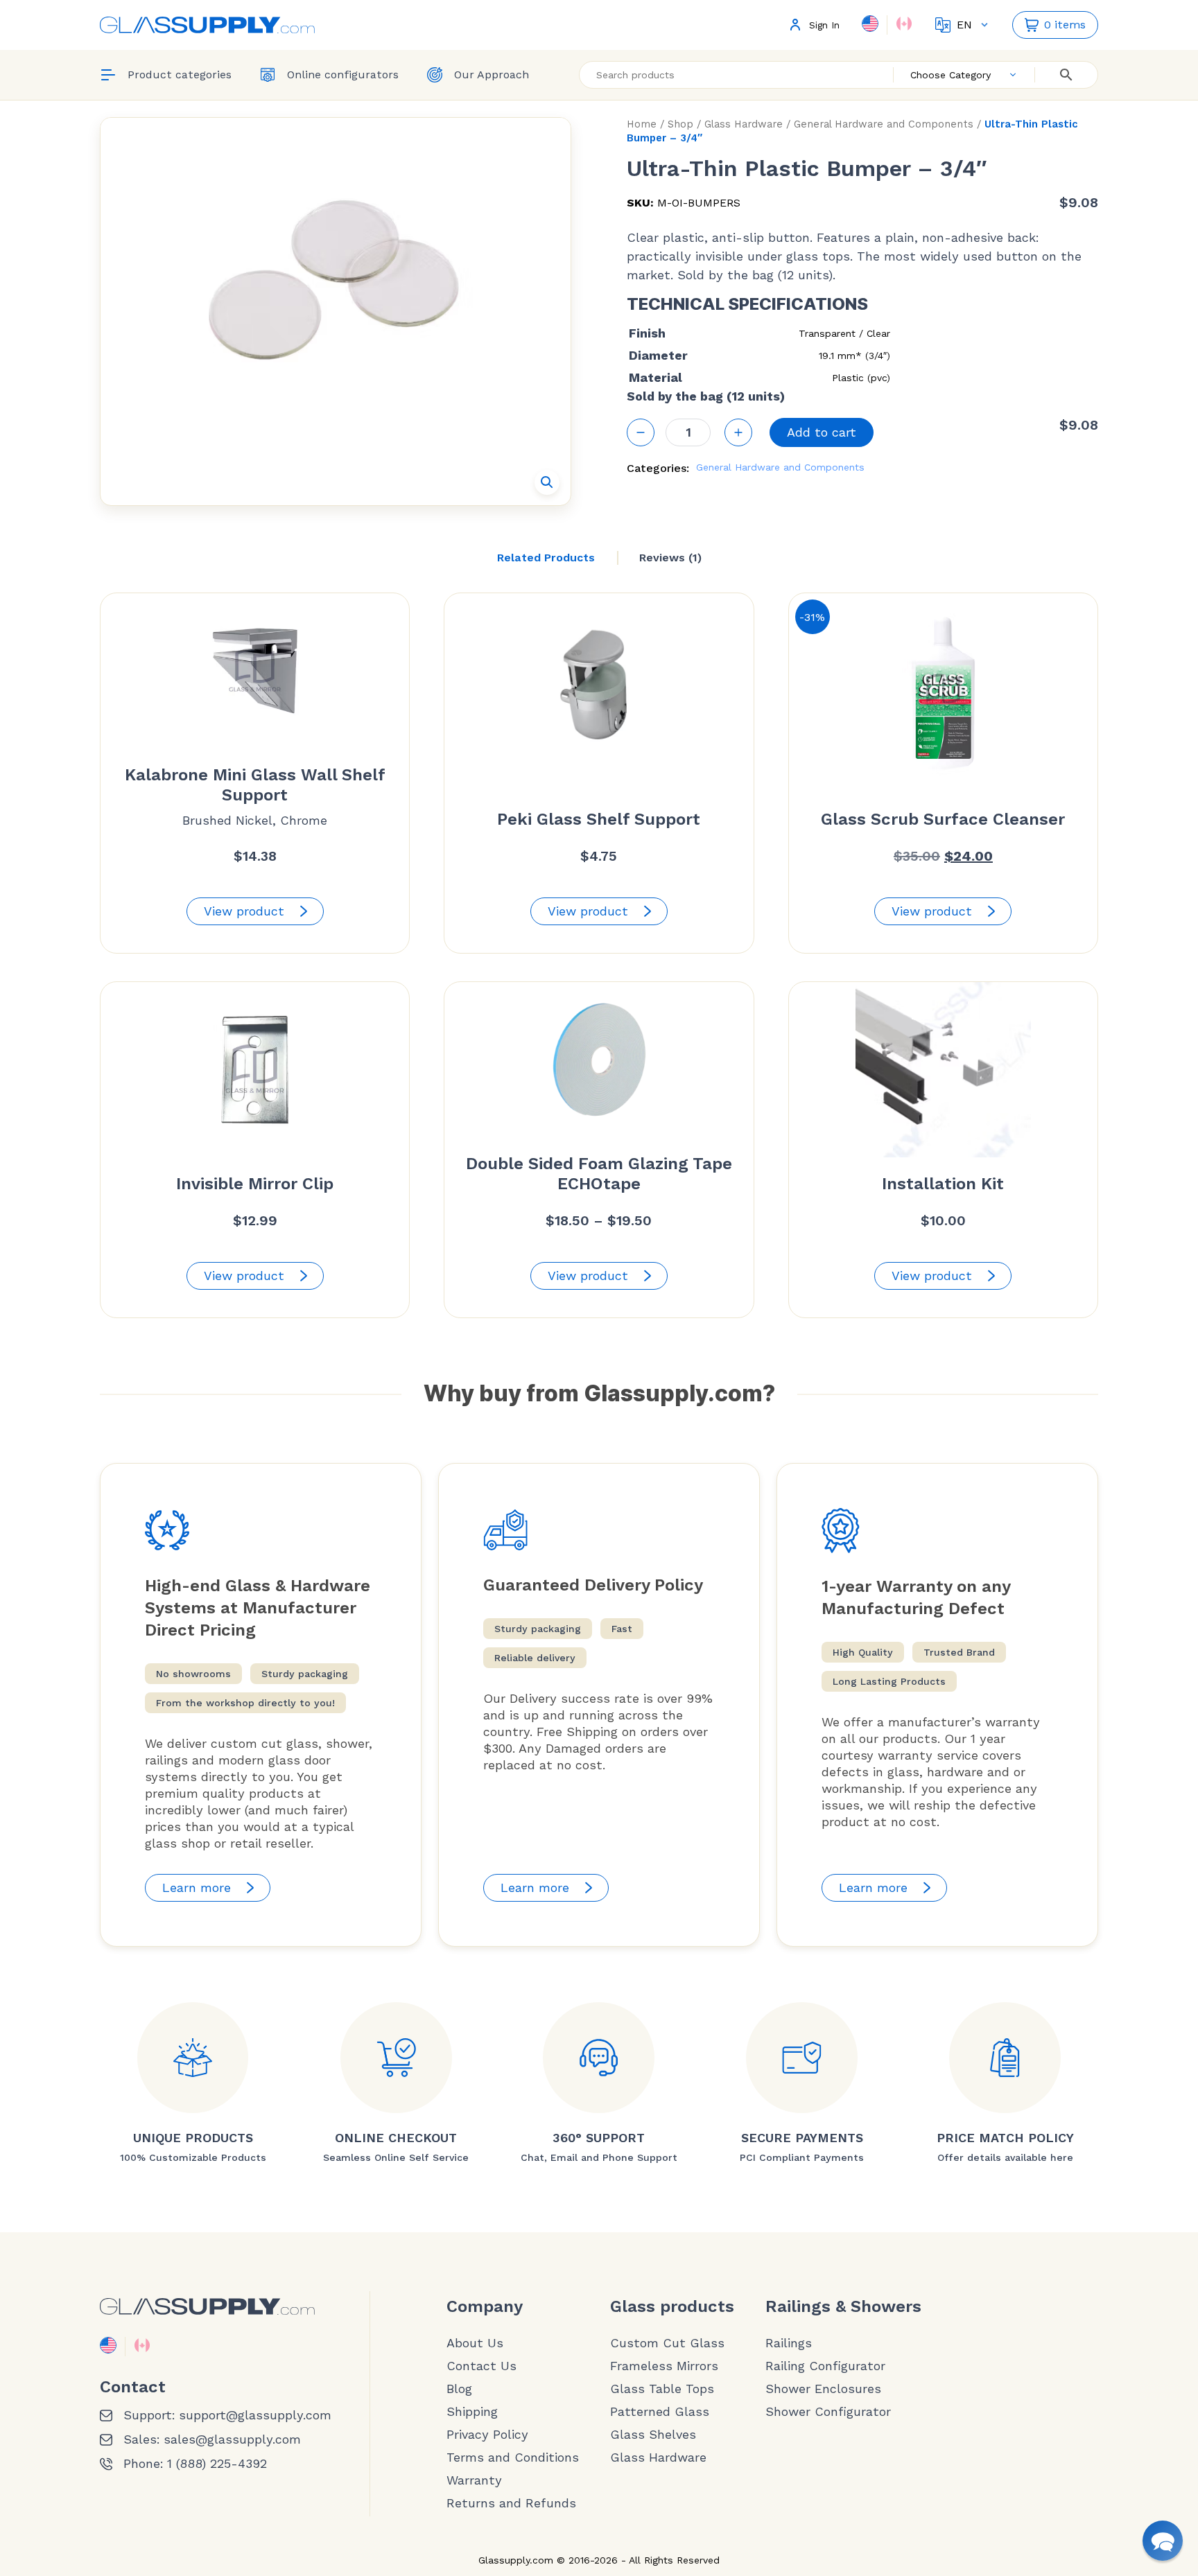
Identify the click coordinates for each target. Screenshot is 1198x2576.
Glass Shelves (653, 2435)
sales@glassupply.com (232, 2439)
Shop (680, 124)
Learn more (197, 1887)
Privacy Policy (487, 2435)
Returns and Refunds (511, 2503)
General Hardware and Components (884, 124)
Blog (459, 2389)
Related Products (546, 558)
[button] (547, 482)
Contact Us (481, 2366)
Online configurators (343, 75)
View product (244, 911)
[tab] (546, 558)
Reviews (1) (670, 558)
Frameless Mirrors (664, 2366)
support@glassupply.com (255, 2415)
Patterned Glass (660, 2412)
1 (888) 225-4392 (217, 2464)
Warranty (474, 2480)
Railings (789, 2343)
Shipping (472, 2412)
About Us (475, 2343)
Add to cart (822, 432)
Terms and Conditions (513, 2457)
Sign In (824, 25)
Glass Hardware (744, 124)
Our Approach (492, 75)
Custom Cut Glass (667, 2343)
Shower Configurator (828, 2412)
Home (642, 124)
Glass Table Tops (662, 2389)
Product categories (180, 75)
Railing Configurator (825, 2366)
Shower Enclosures (823, 2389)
